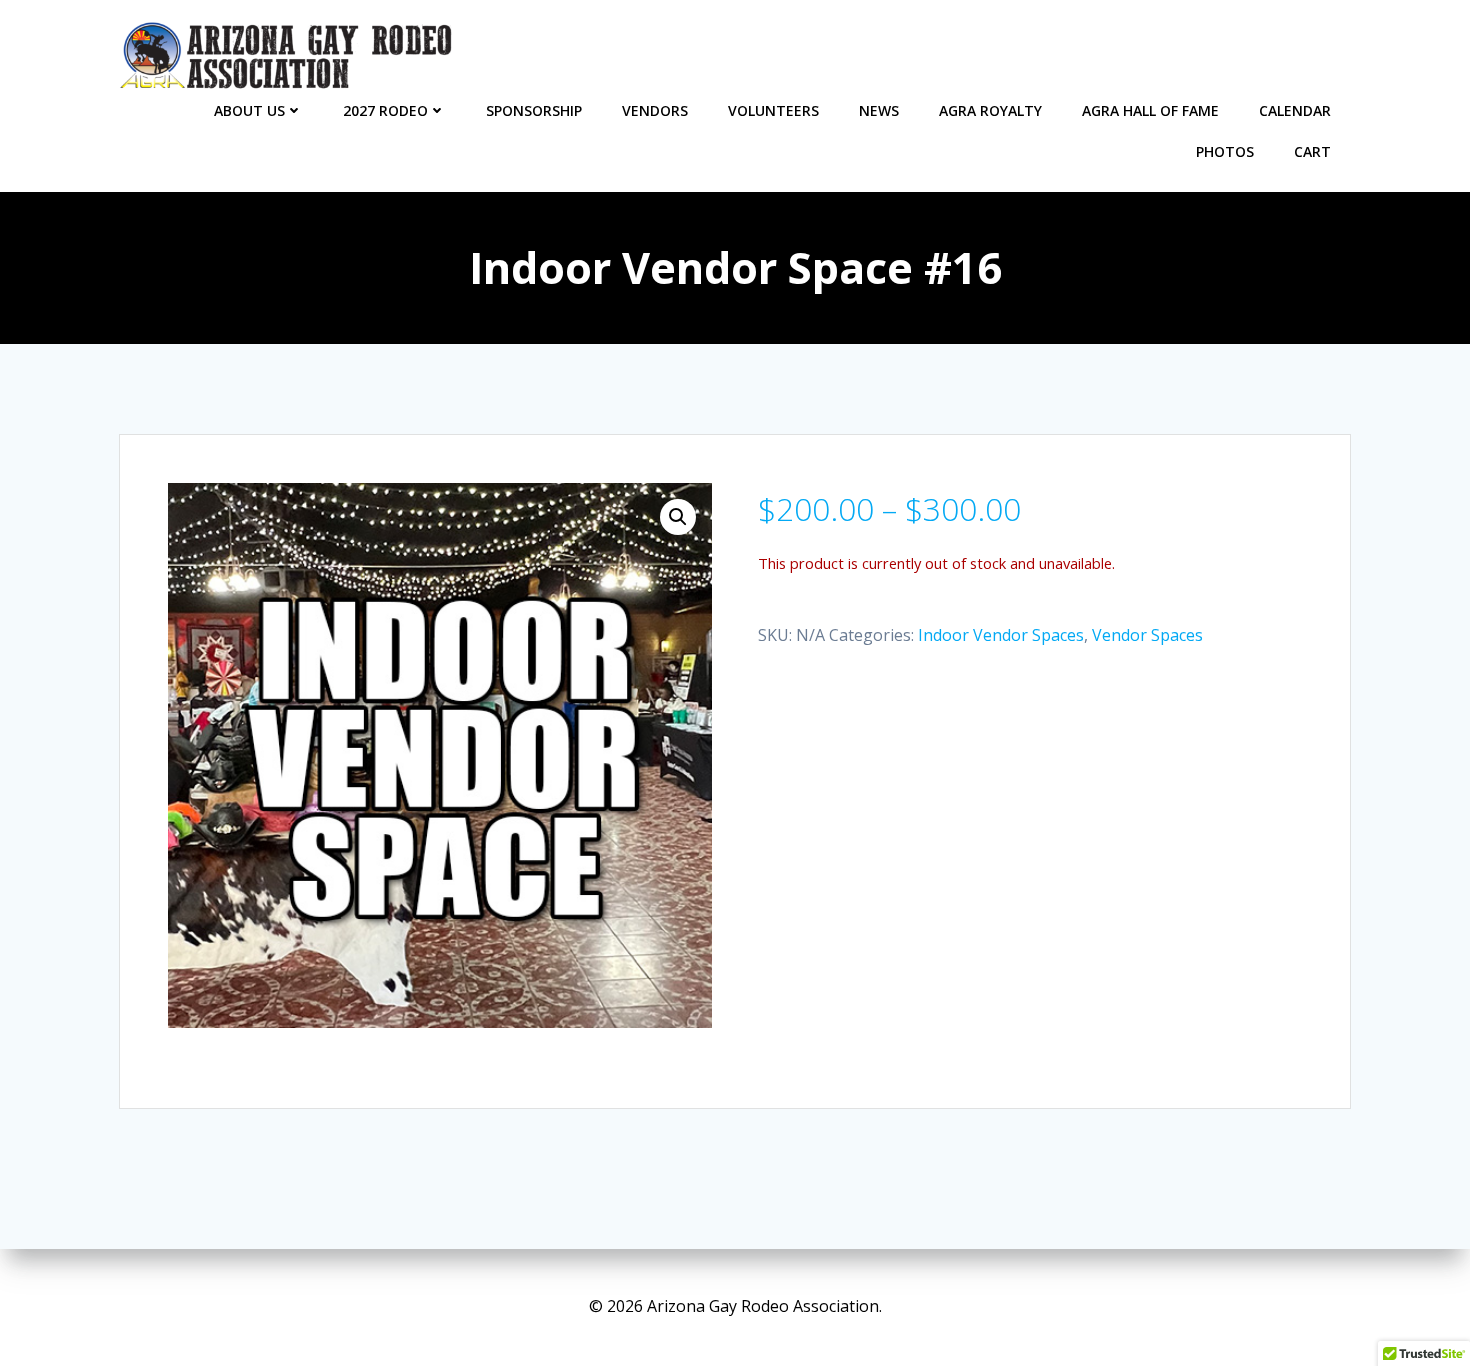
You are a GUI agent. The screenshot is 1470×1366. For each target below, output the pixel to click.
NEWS (879, 110)
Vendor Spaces (1147, 635)
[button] (678, 517)
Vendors (655, 110)
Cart (1312, 151)
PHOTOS (1225, 151)
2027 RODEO (385, 110)
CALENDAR (1295, 110)
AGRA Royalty (990, 110)
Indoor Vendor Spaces (1001, 635)
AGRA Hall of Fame (1150, 110)
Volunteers (773, 110)
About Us (249, 110)
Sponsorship (534, 110)
